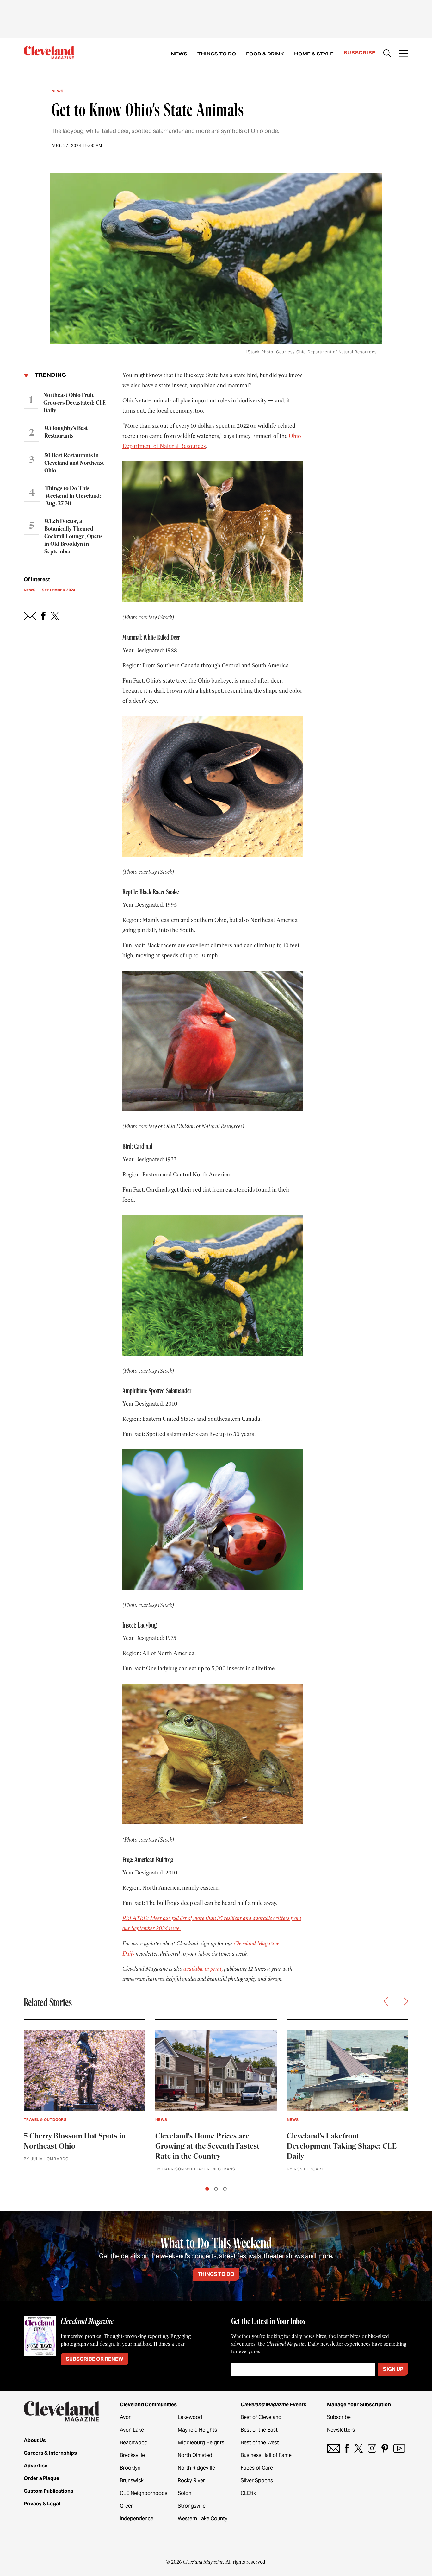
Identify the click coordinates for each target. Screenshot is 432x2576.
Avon (126, 2417)
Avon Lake (132, 2430)
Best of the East (259, 2430)
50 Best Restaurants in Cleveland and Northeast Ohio (74, 463)
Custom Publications (49, 2491)
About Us (35, 2440)
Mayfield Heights (197, 2430)
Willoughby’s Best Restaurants (66, 432)
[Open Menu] (404, 54)
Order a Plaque (41, 2478)
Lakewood (190, 2417)
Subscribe (360, 53)
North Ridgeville (196, 2468)
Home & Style (314, 54)
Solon (185, 2493)
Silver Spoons (257, 2481)
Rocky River (191, 2481)
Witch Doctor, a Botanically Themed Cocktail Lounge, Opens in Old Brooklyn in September (73, 537)
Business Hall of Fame (266, 2455)
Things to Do (217, 54)
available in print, (203, 1969)
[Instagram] (372, 2448)
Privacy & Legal (42, 2504)
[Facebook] (347, 2448)
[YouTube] (399, 2448)
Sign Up (393, 2369)
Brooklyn (130, 2468)
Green (127, 2506)
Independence (137, 2519)
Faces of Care (257, 2468)
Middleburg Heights (201, 2443)
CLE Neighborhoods (144, 2493)
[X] (358, 2448)
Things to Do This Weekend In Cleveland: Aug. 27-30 (73, 496)
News (179, 54)
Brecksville (132, 2455)
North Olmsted (195, 2455)
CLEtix (248, 2493)
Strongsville (192, 2506)
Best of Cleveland (261, 2417)
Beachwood (134, 2443)
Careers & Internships (50, 2453)
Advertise (36, 2466)
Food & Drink (265, 54)
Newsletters (341, 2430)
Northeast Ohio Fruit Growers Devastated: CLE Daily (74, 403)
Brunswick (132, 2481)
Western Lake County (203, 2519)
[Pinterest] (385, 2448)
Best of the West (260, 2443)
